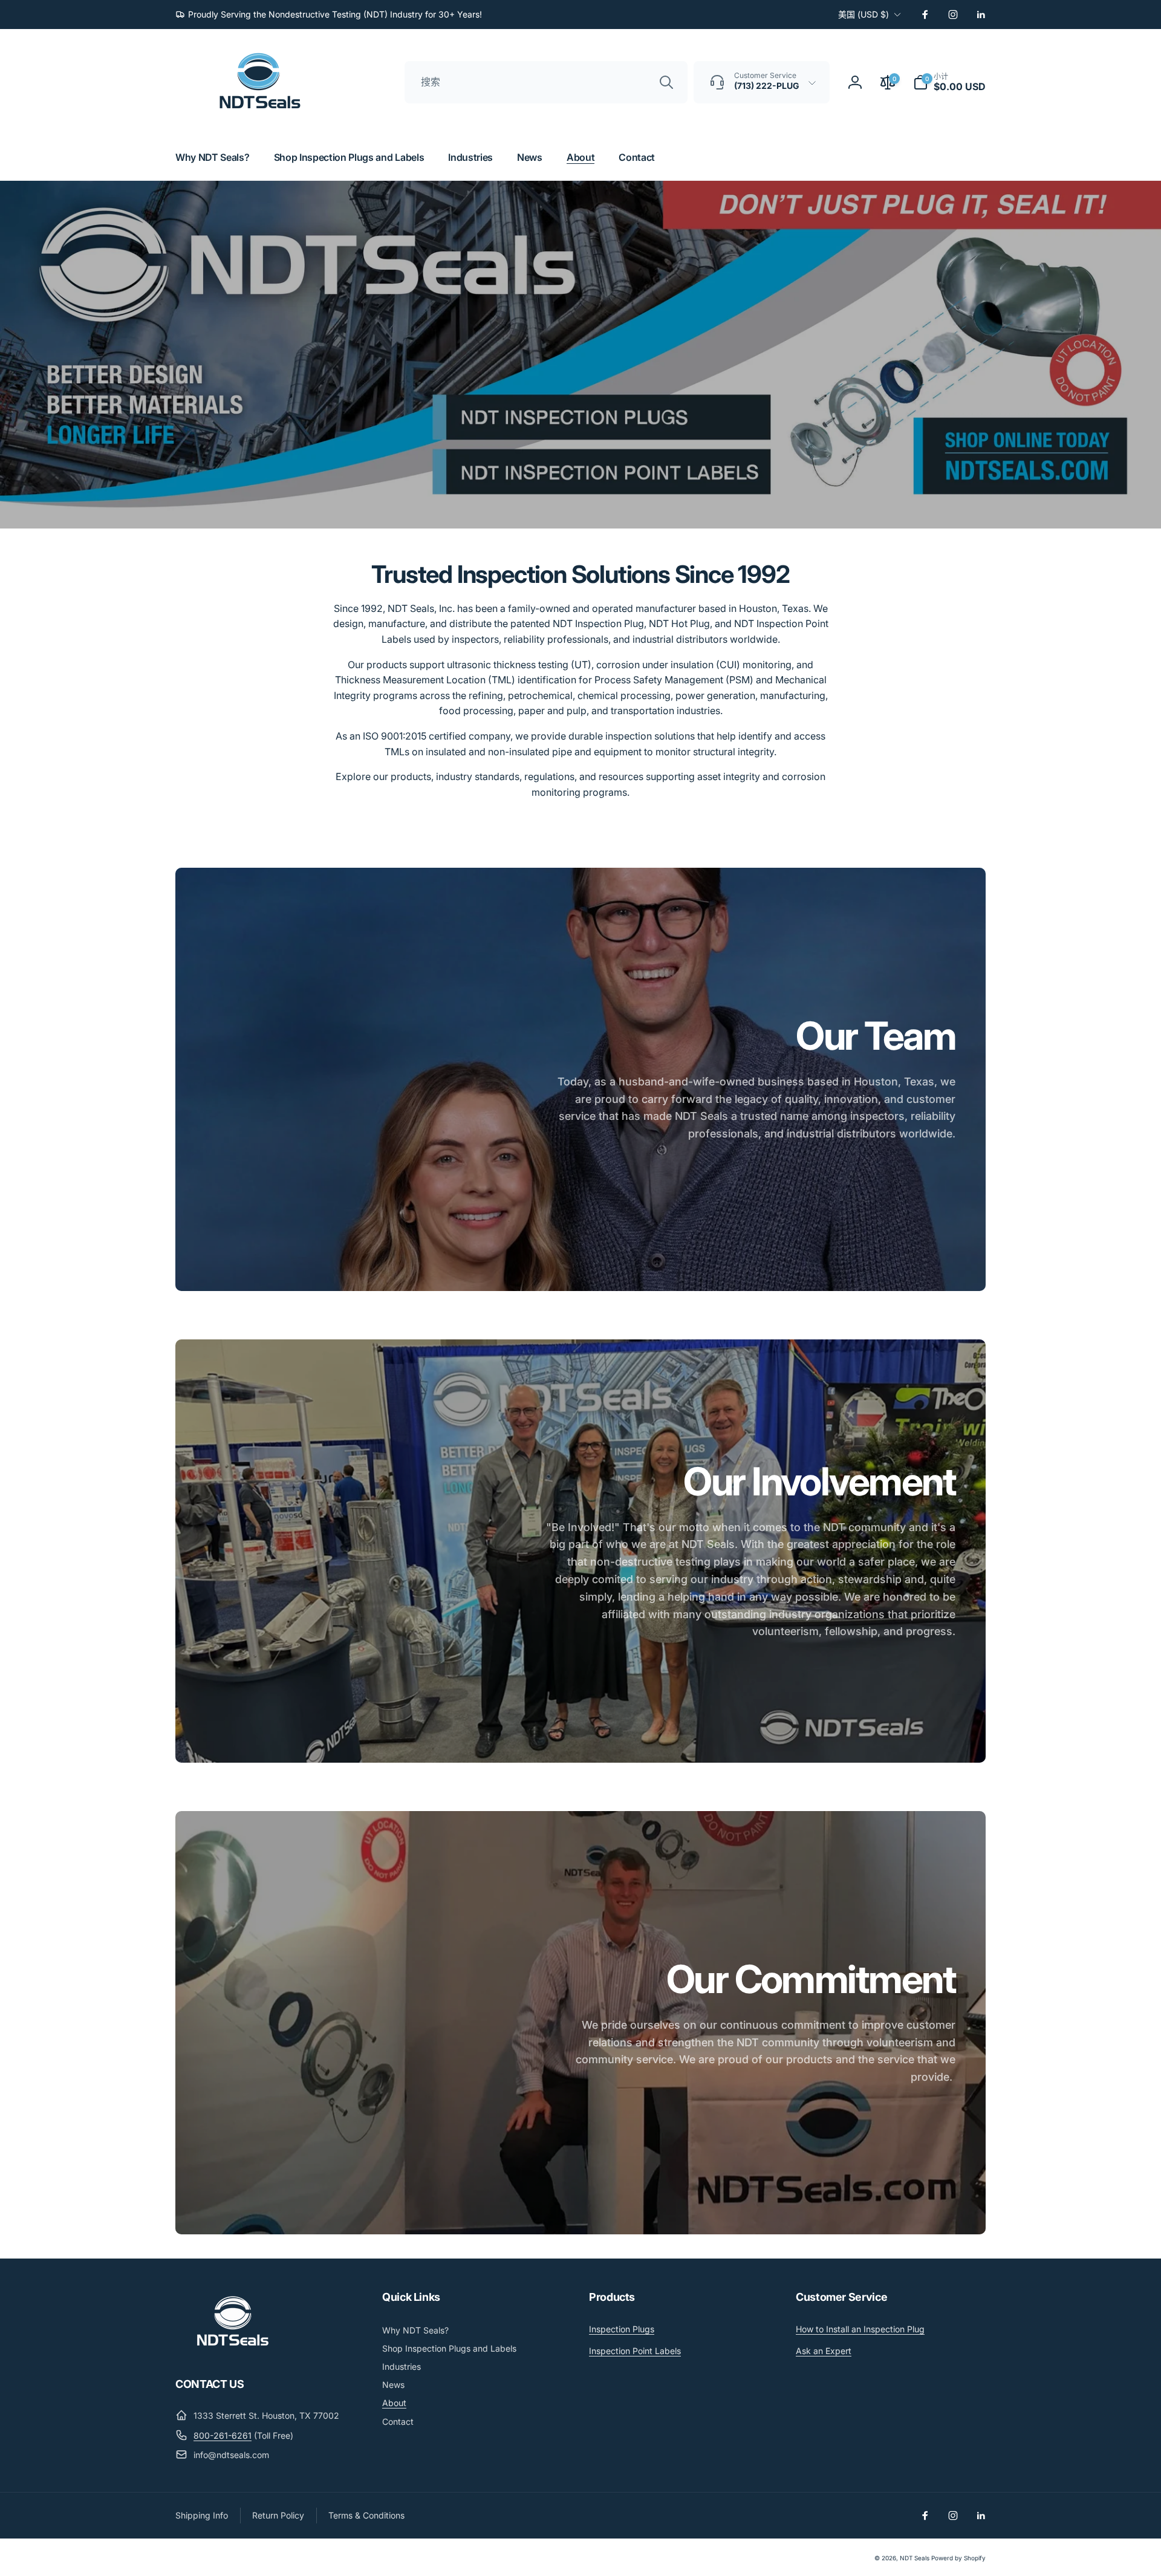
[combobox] (546, 82)
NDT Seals (915, 2558)
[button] (949, 82)
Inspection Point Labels (635, 2351)
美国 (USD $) (863, 14)
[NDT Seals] (233, 2350)
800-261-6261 (223, 2435)
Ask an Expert (824, 2351)
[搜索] (666, 82)
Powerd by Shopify (958, 2558)
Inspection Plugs (622, 2329)
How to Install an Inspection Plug (860, 2329)
